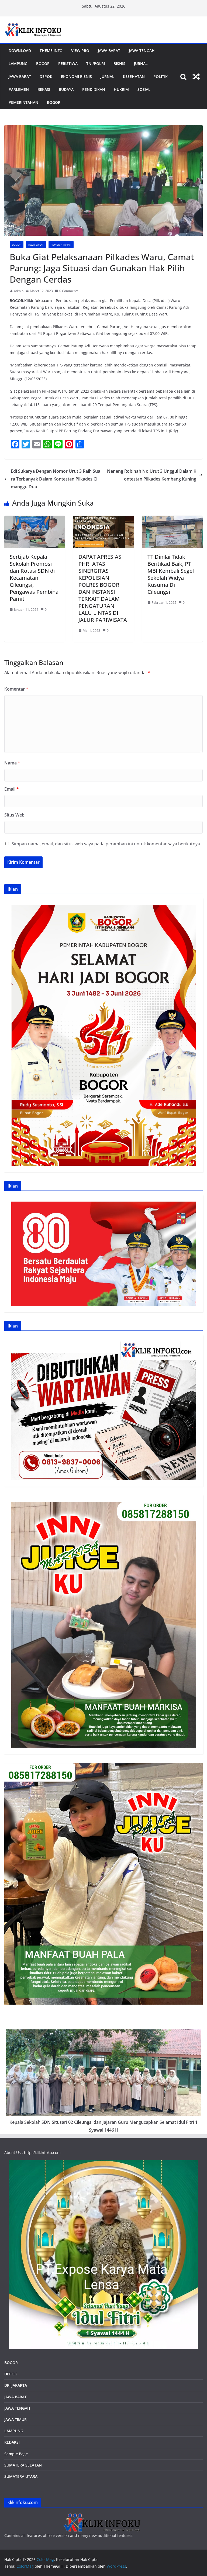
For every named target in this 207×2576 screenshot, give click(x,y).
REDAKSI (12, 2442)
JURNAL (141, 64)
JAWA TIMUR (15, 2419)
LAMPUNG (18, 64)
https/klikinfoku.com (42, 2153)
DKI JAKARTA (16, 2385)
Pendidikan (94, 89)
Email (12, 789)
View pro (80, 51)
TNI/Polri (96, 64)
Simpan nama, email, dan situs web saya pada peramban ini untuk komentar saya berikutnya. (106, 844)
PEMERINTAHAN (23, 102)
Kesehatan (134, 76)
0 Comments (69, 291)
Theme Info (51, 51)
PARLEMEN (19, 89)
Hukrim (121, 89)
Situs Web (14, 815)
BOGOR (11, 2363)
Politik (161, 76)
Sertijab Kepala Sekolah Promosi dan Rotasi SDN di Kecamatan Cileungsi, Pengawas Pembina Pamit (34, 578)
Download (20, 51)
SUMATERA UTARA (21, 2476)
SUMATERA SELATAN (23, 2465)
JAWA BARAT (109, 51)
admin (19, 291)
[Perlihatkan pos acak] (196, 77)
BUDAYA (66, 89)
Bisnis (119, 64)
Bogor (43, 64)
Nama (12, 763)
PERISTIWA (68, 64)
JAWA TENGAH (142, 51)
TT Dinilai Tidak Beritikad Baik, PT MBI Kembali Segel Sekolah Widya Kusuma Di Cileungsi (171, 574)
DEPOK (11, 2374)
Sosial (144, 89)
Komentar (16, 689)
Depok (46, 76)
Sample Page (16, 2454)
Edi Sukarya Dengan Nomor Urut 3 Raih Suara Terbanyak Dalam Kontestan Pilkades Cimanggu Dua (56, 479)
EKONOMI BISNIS (76, 76)
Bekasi (44, 89)
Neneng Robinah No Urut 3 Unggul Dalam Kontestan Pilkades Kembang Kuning (152, 475)
